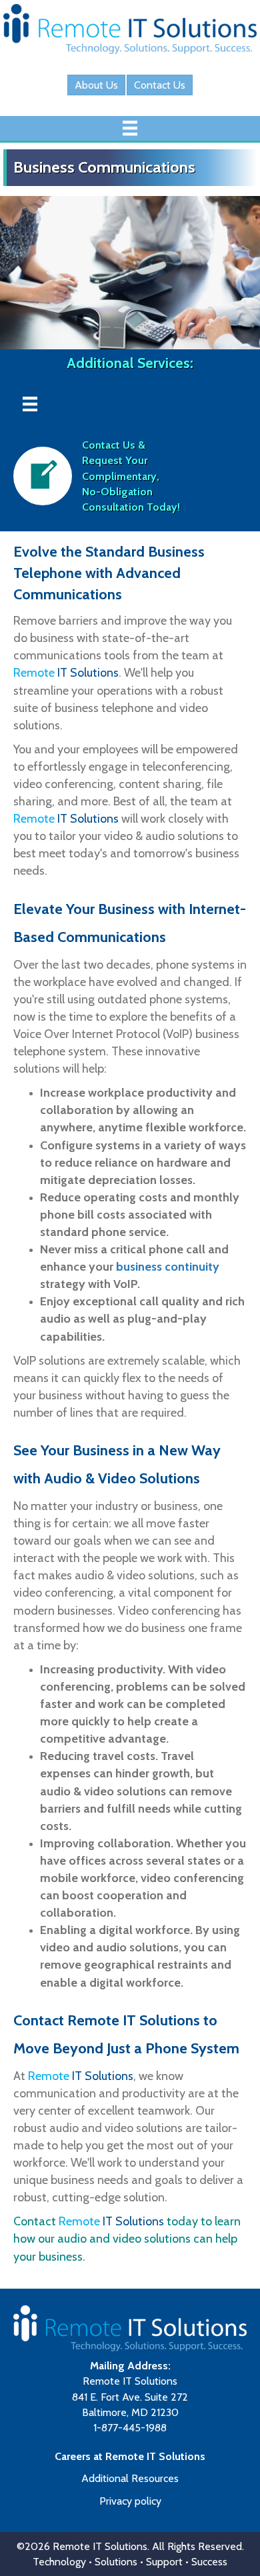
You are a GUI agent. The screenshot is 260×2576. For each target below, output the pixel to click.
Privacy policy (130, 2500)
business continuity (168, 1267)
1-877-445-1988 (130, 2428)
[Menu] (130, 128)
